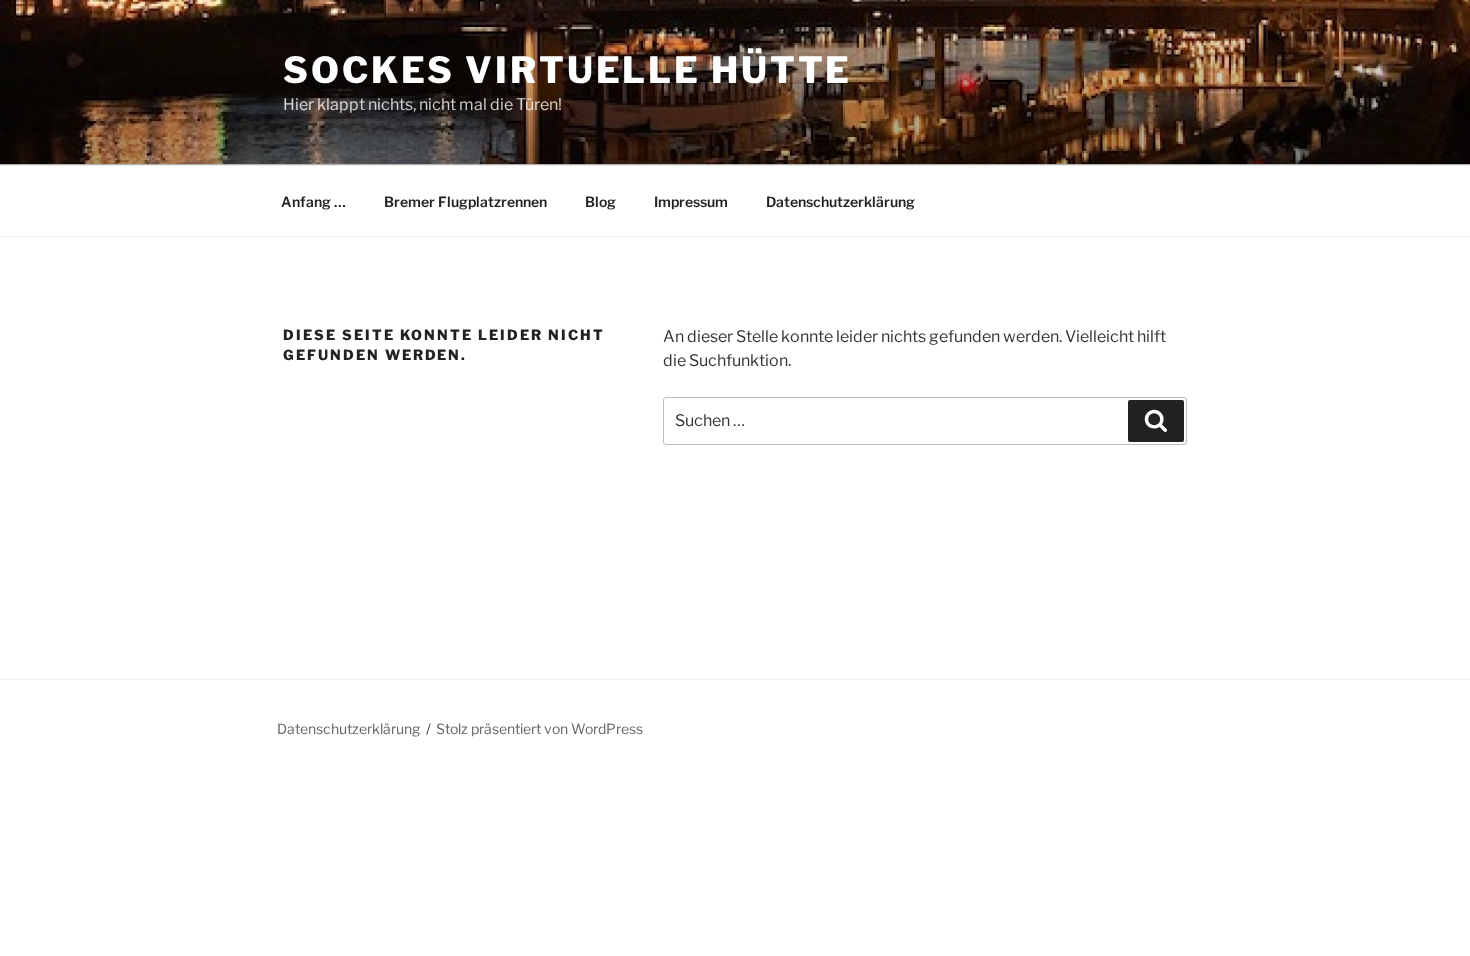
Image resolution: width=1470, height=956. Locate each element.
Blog (600, 201)
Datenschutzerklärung (840, 201)
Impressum (691, 201)
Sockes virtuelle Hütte (567, 70)
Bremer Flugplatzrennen (465, 201)
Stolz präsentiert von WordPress (539, 728)
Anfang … (313, 201)
